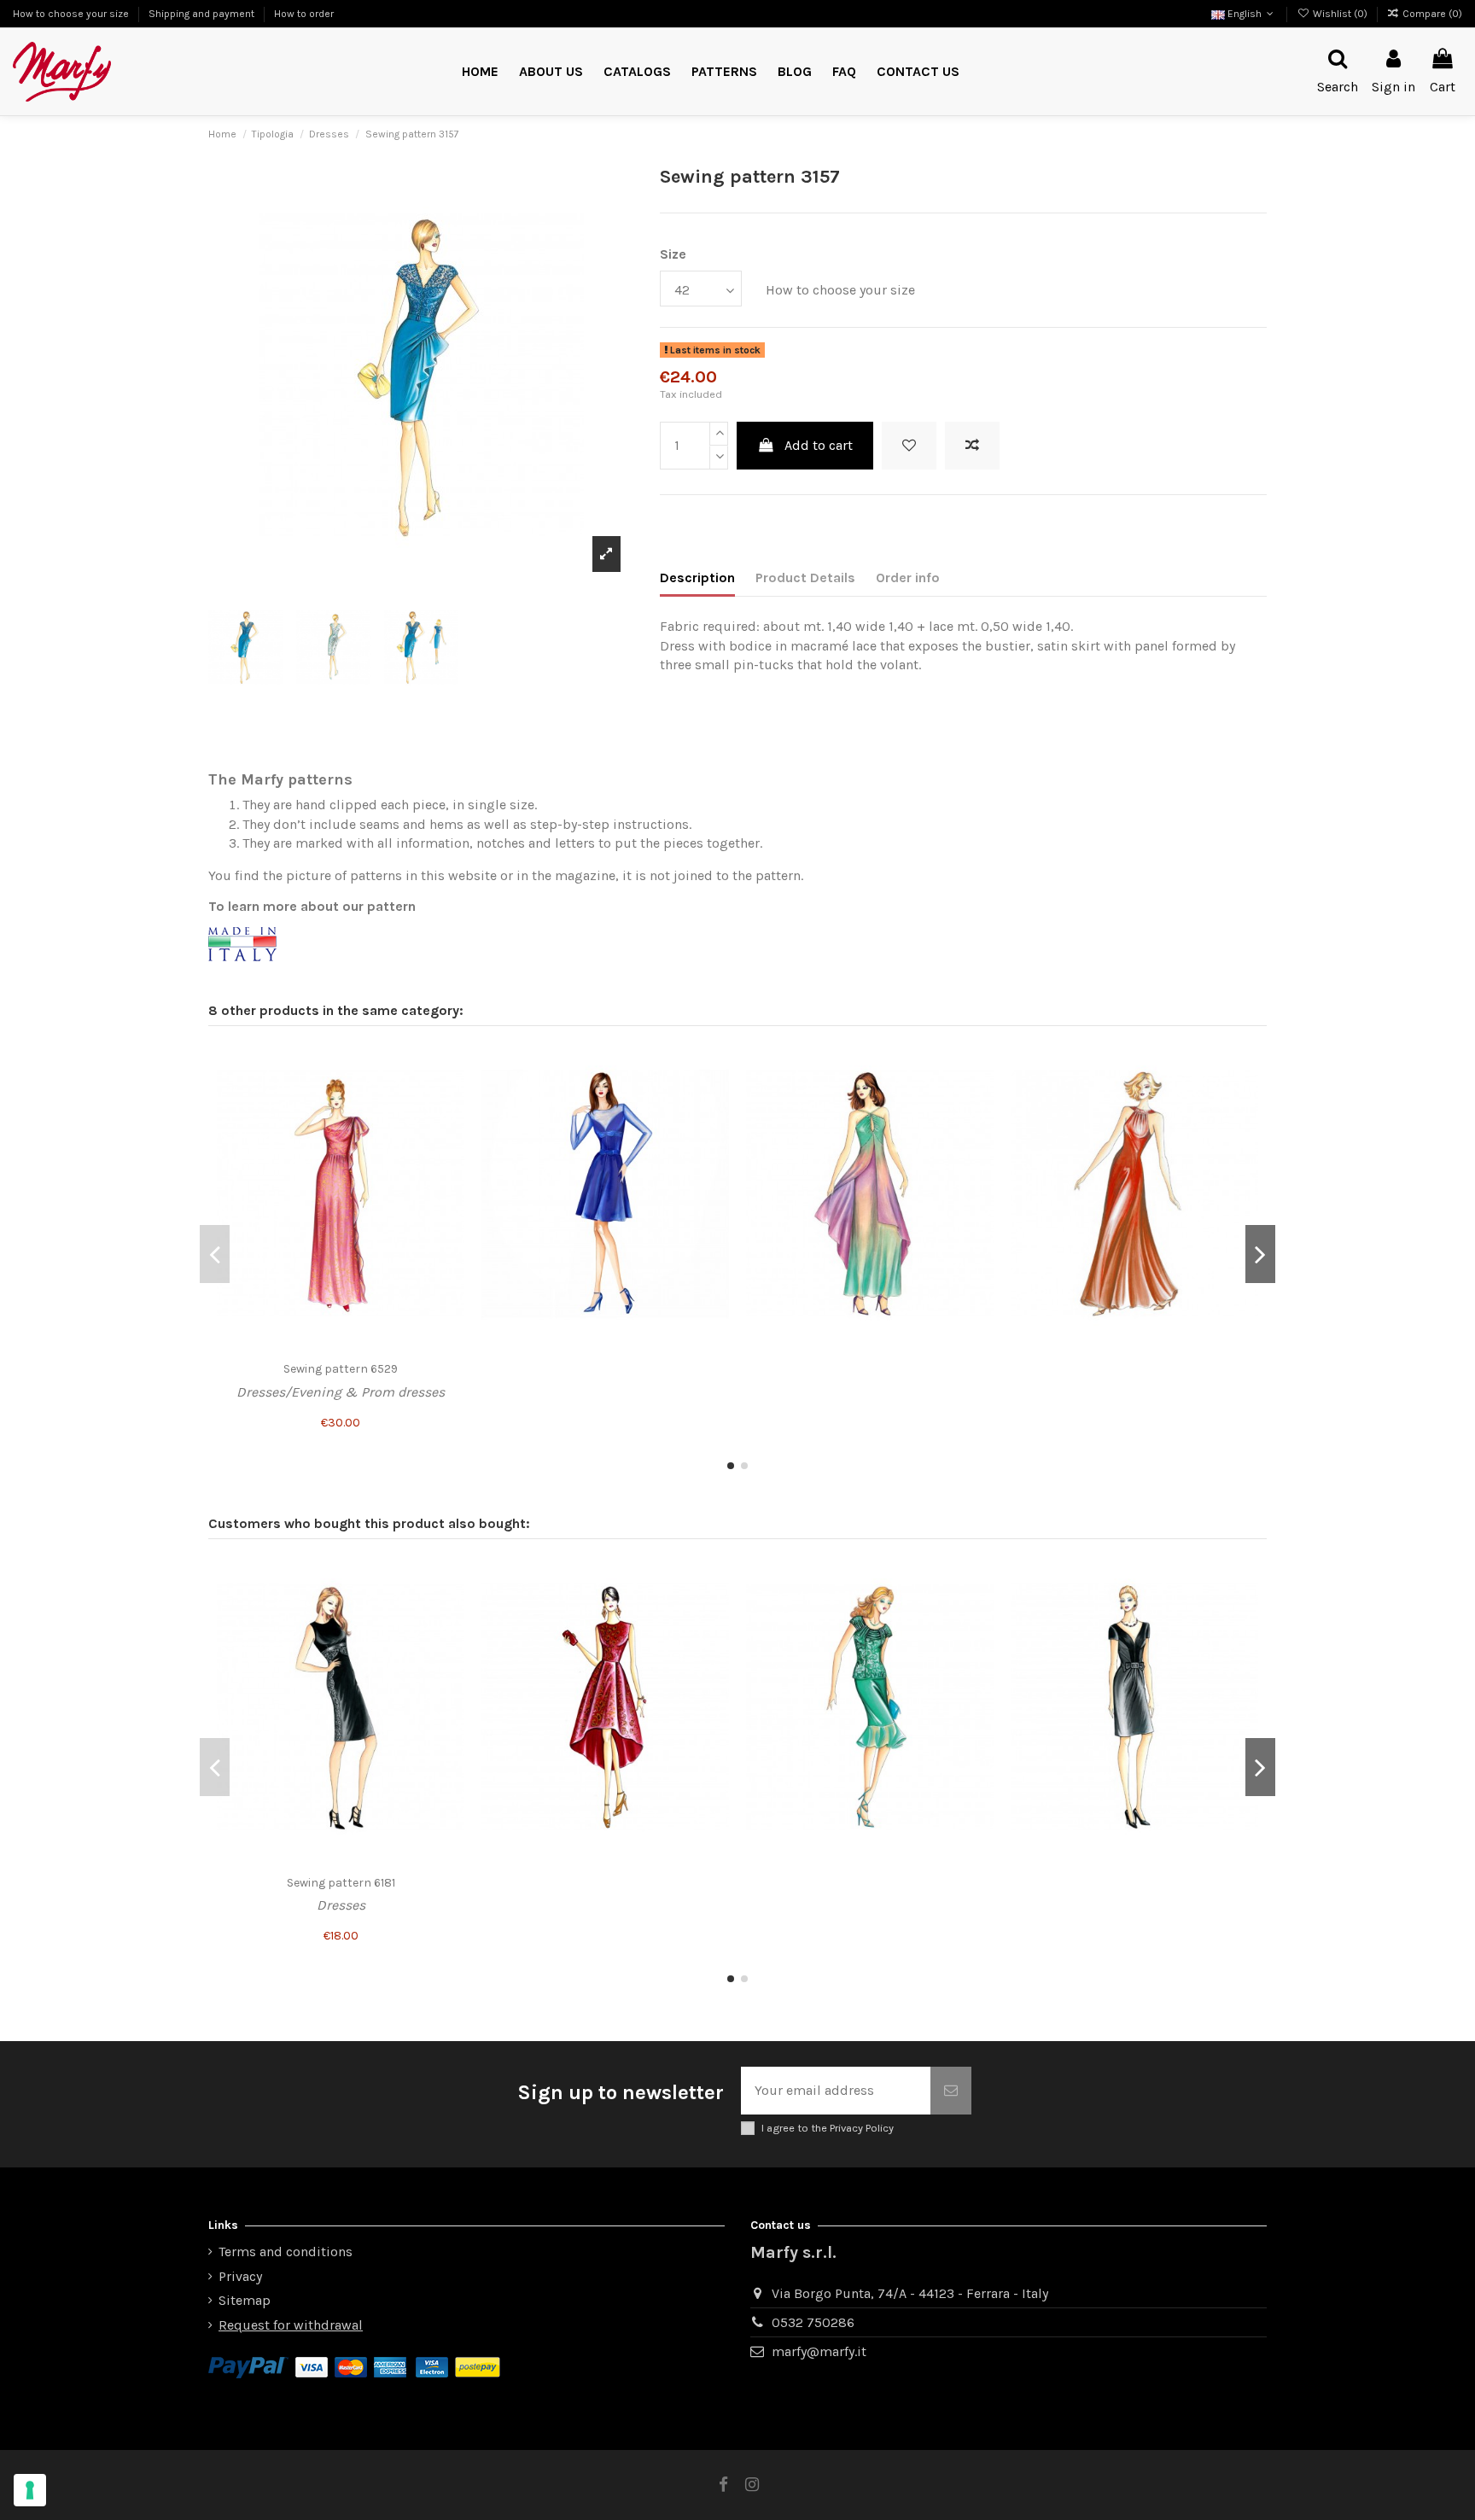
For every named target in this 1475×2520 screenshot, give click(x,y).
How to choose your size (72, 14)
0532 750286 (813, 2322)
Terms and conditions (286, 2252)
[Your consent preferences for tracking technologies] (30, 2490)
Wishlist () (1340, 14)
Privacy (240, 2276)
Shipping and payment (203, 14)
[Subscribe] (951, 2091)
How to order (304, 14)
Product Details (805, 577)
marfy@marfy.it (819, 2351)
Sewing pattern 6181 (341, 1883)
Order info (908, 577)
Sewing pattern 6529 (341, 1369)
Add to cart (819, 445)
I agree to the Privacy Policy (828, 2128)
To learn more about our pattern (312, 906)
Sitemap (245, 2300)
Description (697, 577)
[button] (724, 72)
